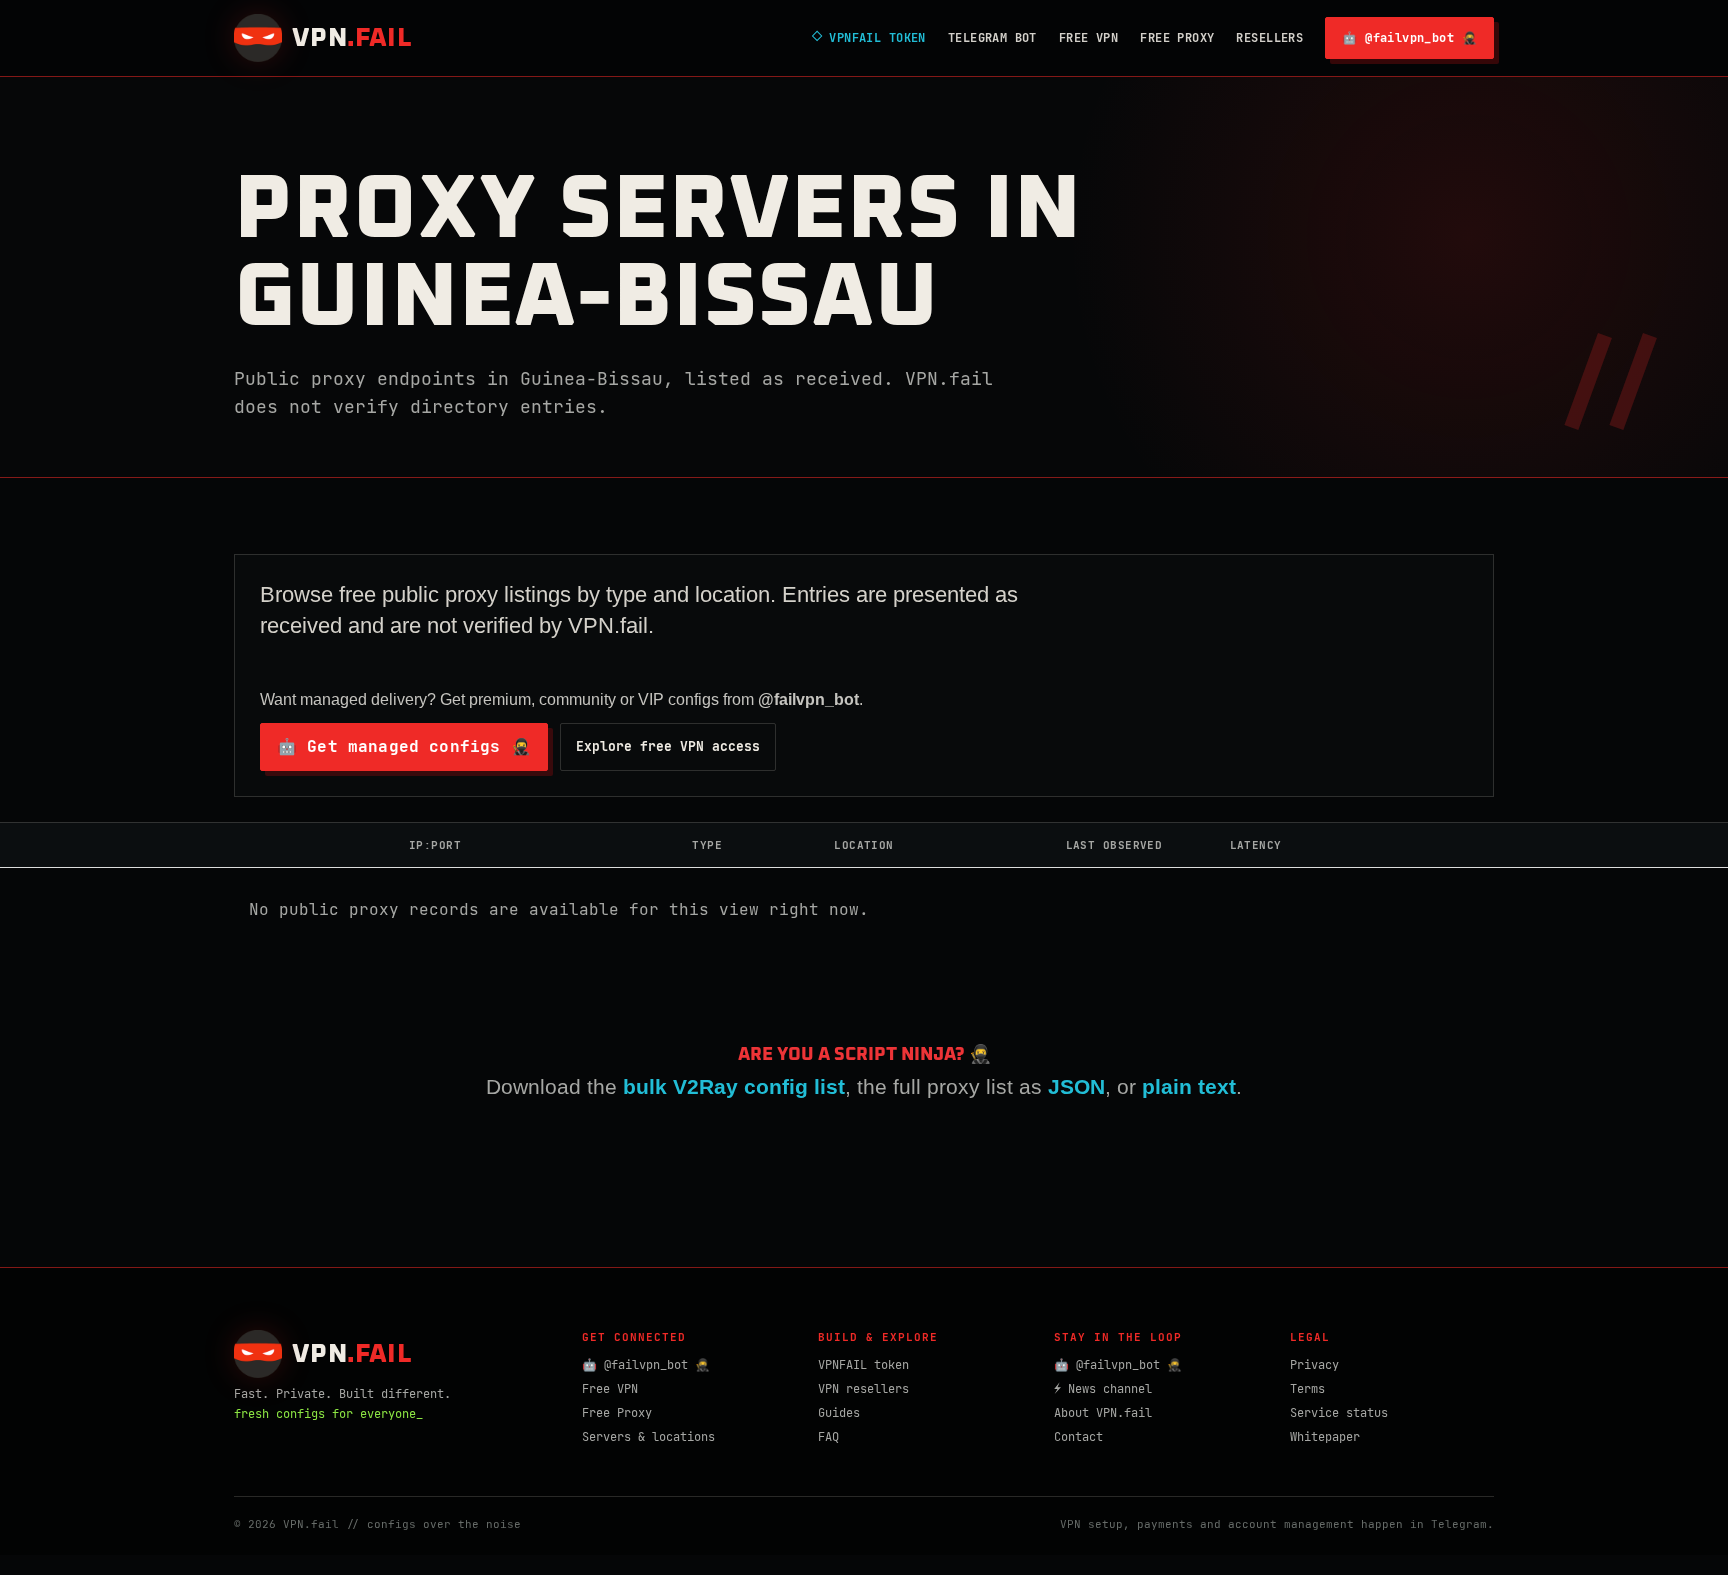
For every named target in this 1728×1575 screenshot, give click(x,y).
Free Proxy (1177, 38)
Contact (1078, 1437)
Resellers (1269, 38)
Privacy (1314, 1365)
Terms (1307, 1389)
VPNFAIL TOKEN (869, 38)
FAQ (828, 1437)
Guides (839, 1413)
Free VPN (1088, 38)
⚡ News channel (1103, 1389)
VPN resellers (863, 1389)
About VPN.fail (1103, 1413)
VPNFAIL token (863, 1365)
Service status (1339, 1413)
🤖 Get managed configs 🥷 (404, 746)
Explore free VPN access (668, 746)
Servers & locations (648, 1437)
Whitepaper (1325, 1437)
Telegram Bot (992, 38)
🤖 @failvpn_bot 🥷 (1409, 38)
